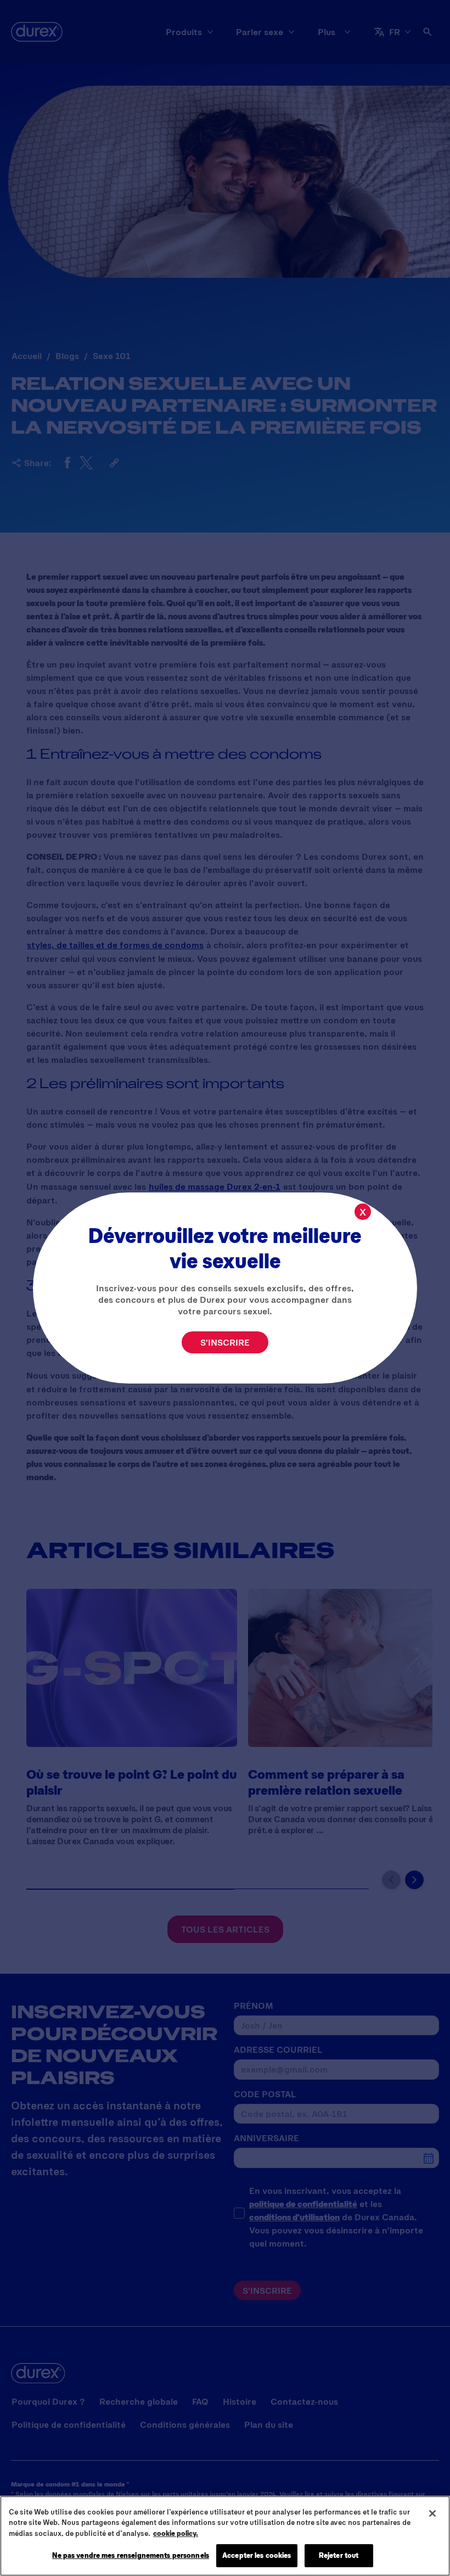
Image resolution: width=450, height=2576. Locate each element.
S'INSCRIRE (225, 1342)
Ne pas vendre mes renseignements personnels (131, 2555)
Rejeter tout (339, 2555)
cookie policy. (176, 2533)
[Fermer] (432, 2513)
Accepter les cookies (257, 2555)
